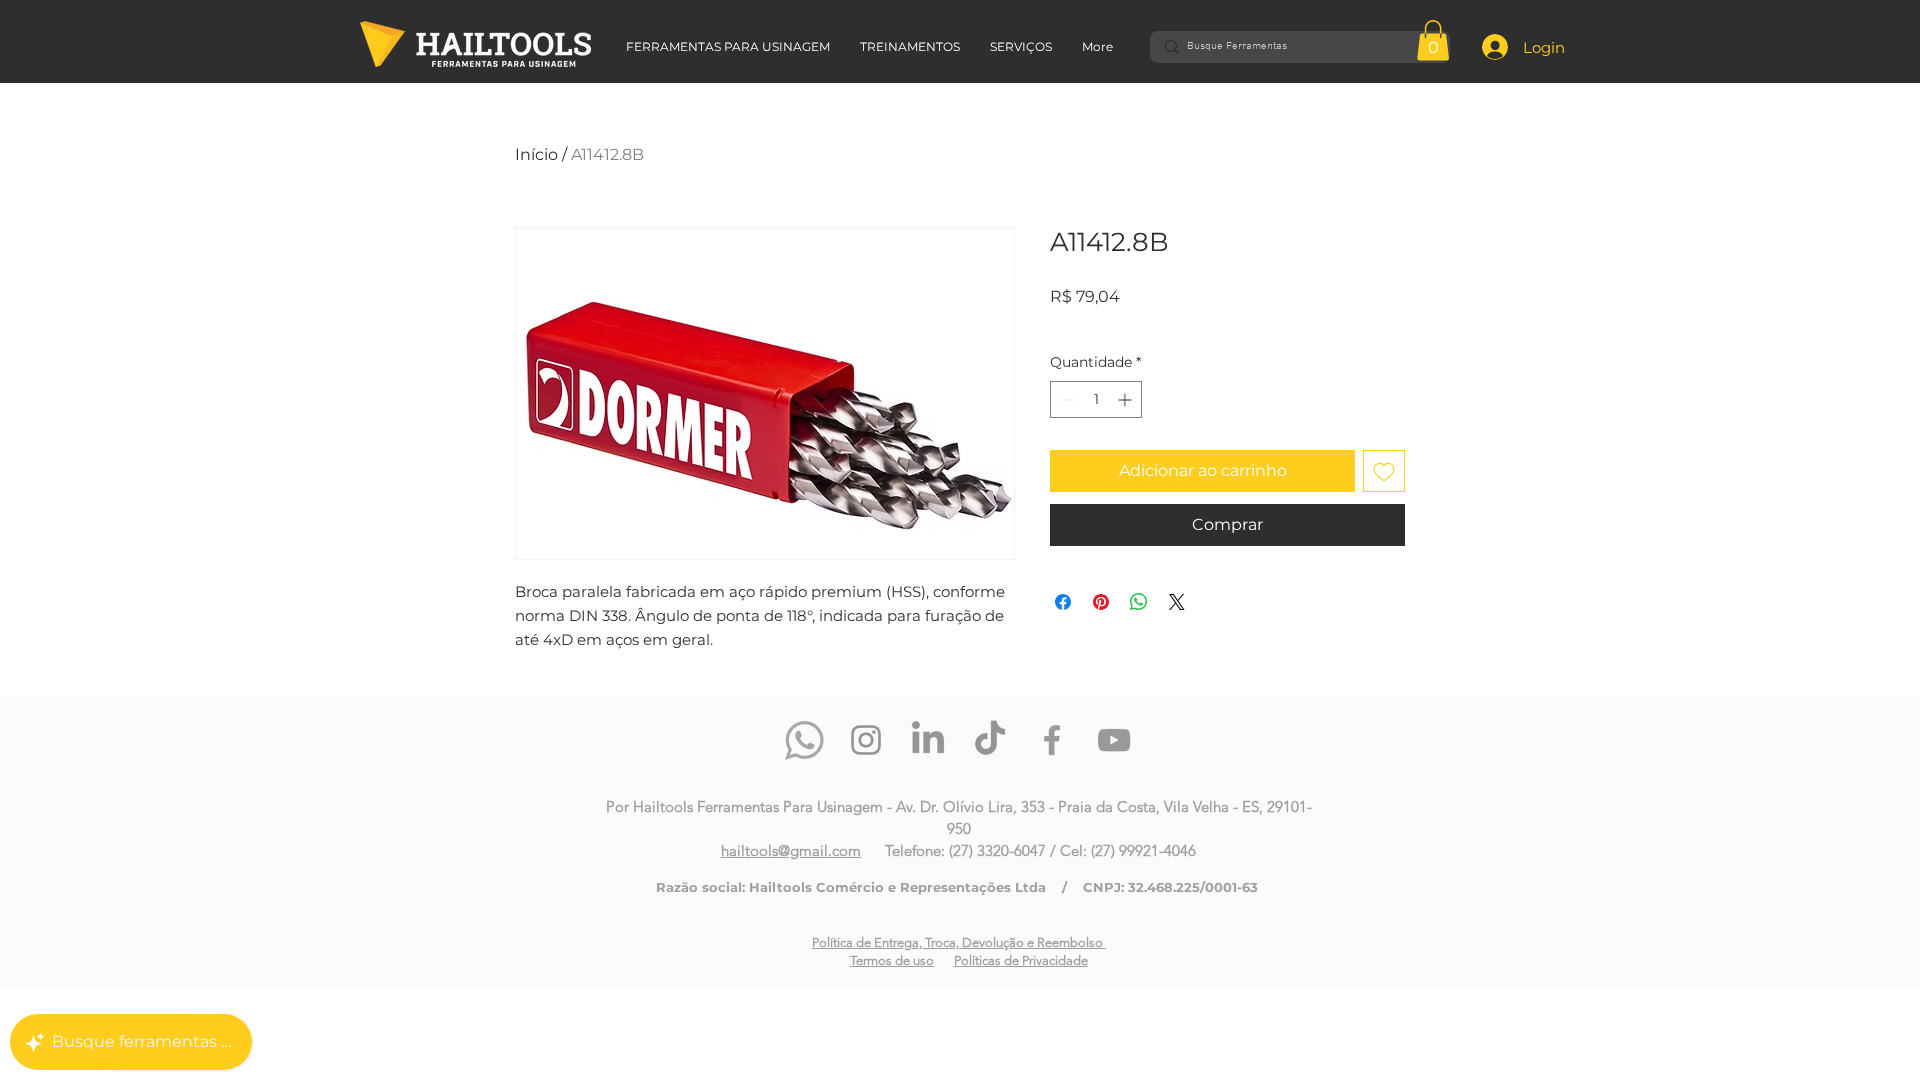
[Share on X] (1177, 602)
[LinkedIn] (928, 740)
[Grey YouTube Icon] (1114, 740)
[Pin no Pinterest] (1101, 602)
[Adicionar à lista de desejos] (1384, 471)
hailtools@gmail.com (791, 850)
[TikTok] (990, 740)
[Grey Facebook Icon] (1052, 740)
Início (536, 154)
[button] (1433, 40)
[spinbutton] (1096, 399)
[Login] (1478, 47)
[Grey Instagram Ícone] (866, 740)
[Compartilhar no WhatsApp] (1139, 602)
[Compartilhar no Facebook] (1063, 602)
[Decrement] (1065, 399)
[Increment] (1126, 399)
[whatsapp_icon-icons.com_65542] (804, 740)
